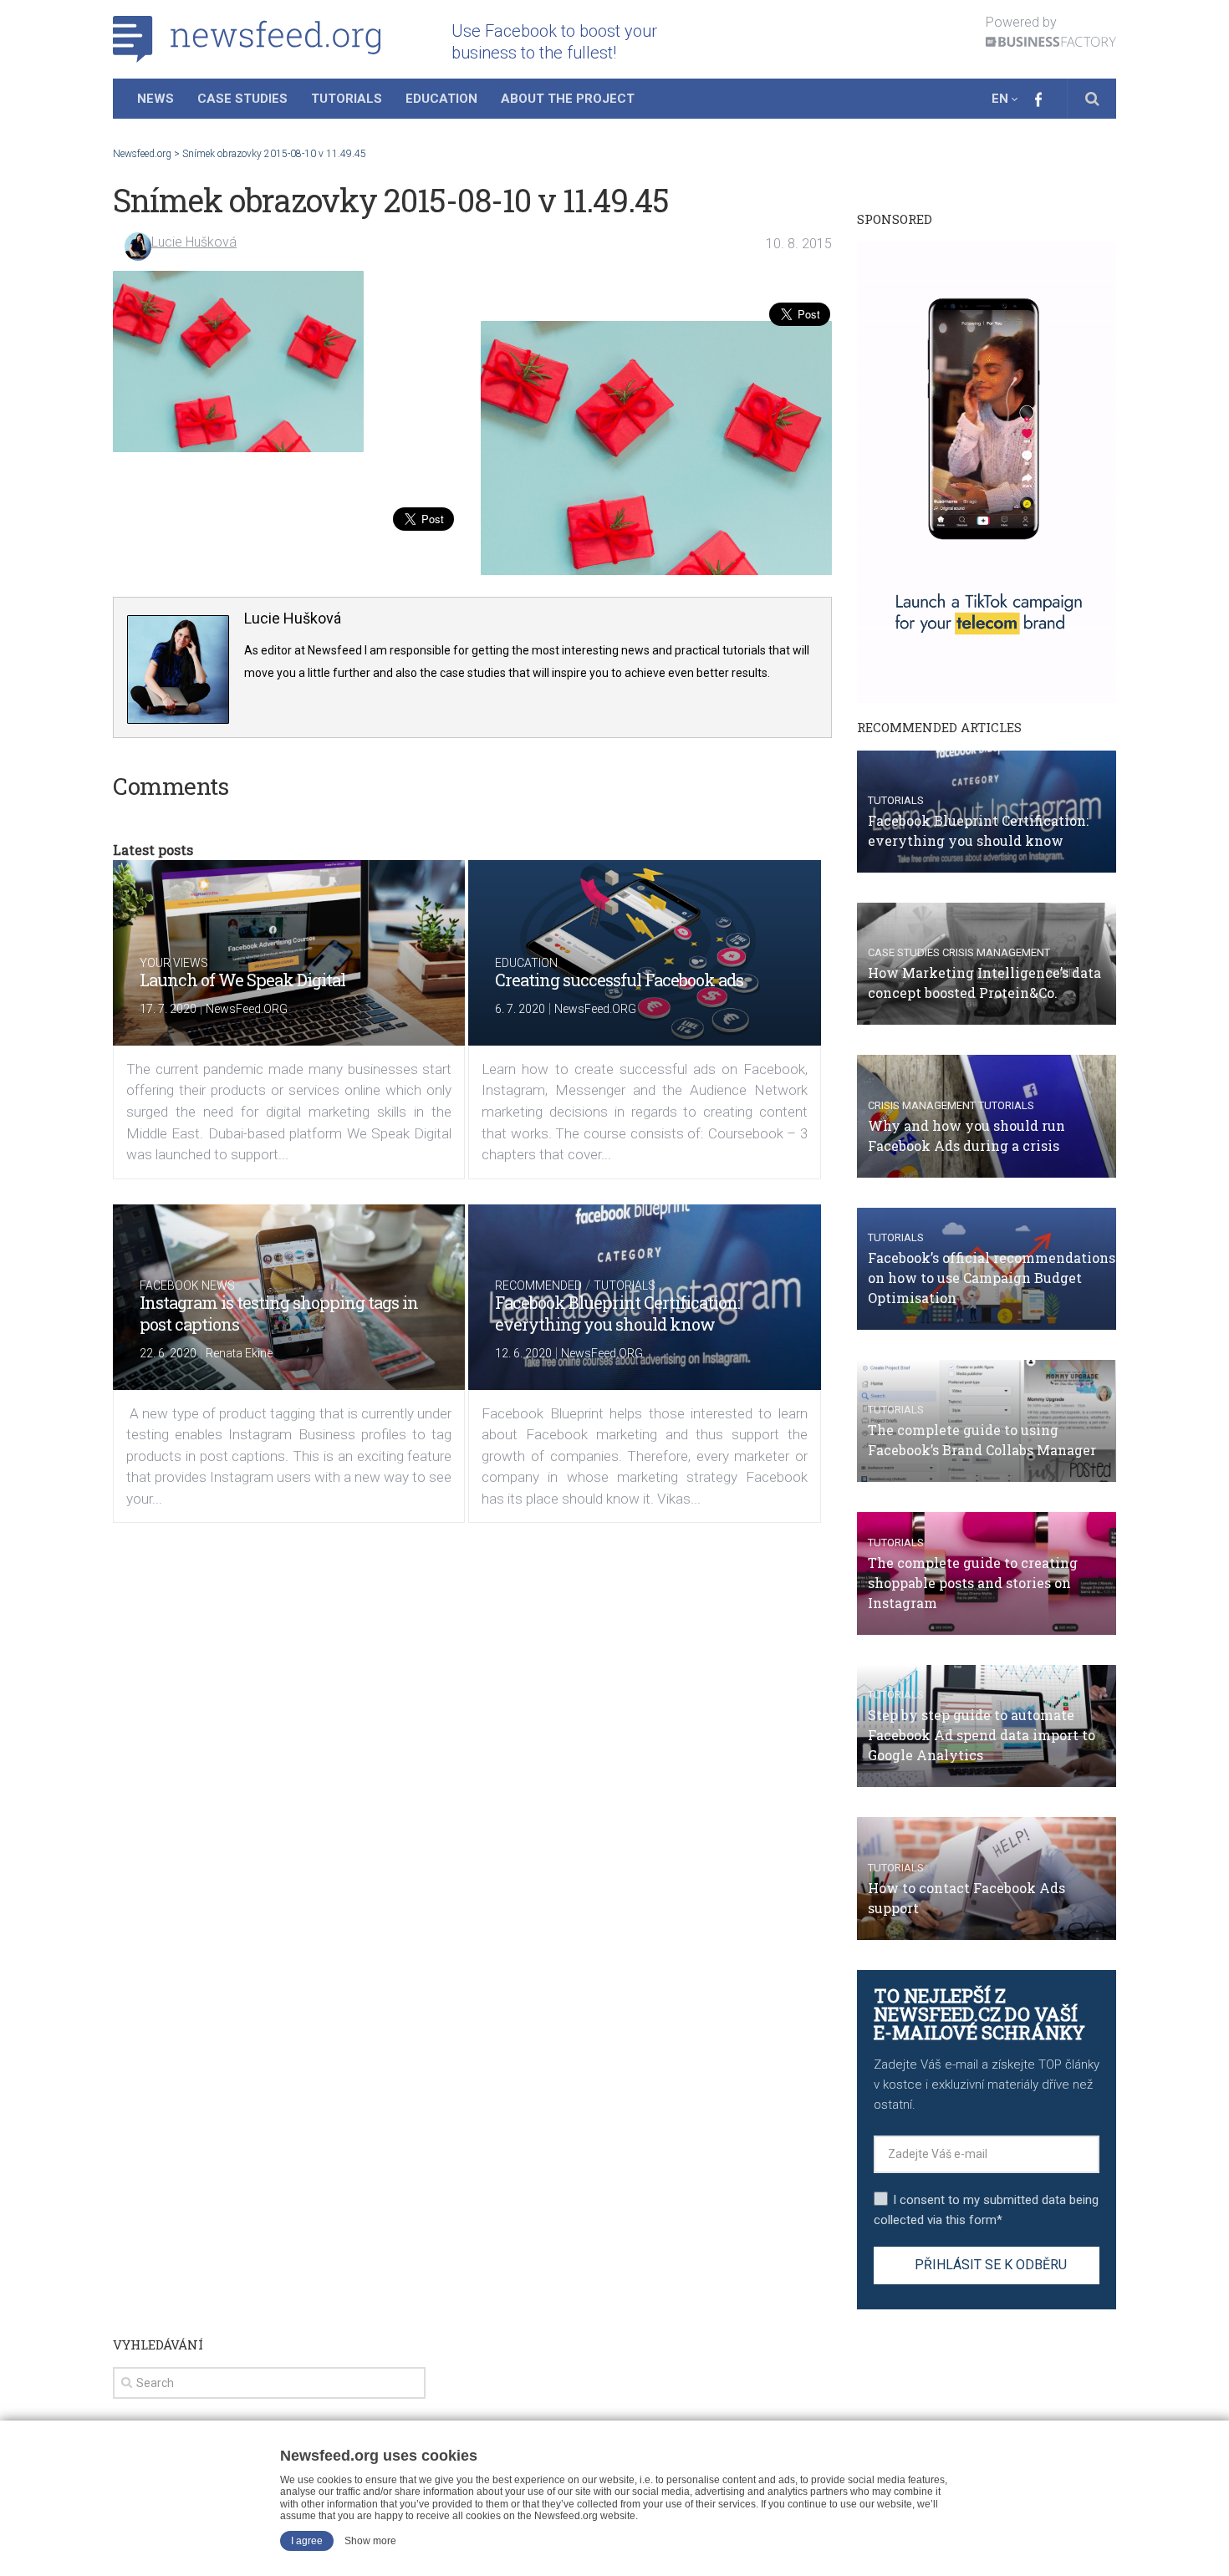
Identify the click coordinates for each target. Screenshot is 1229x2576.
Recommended (538, 1285)
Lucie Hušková (194, 242)
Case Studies (242, 99)
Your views (174, 963)
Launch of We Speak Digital (242, 980)
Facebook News (187, 1285)
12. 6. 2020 (523, 1353)
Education (441, 99)
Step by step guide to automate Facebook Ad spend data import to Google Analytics (982, 1735)
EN (1000, 99)
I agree (307, 2541)
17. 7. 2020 (168, 1009)
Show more (370, 2541)
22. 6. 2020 (168, 1353)
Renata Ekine (239, 1353)
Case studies (904, 952)
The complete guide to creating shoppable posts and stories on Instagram (973, 1583)
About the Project (568, 99)
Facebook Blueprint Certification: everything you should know (617, 1313)
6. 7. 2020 (520, 1009)
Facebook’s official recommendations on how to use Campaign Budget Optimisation (992, 1278)
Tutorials (347, 99)
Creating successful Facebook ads (619, 980)
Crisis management (996, 952)
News (156, 99)
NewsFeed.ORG (247, 1009)
